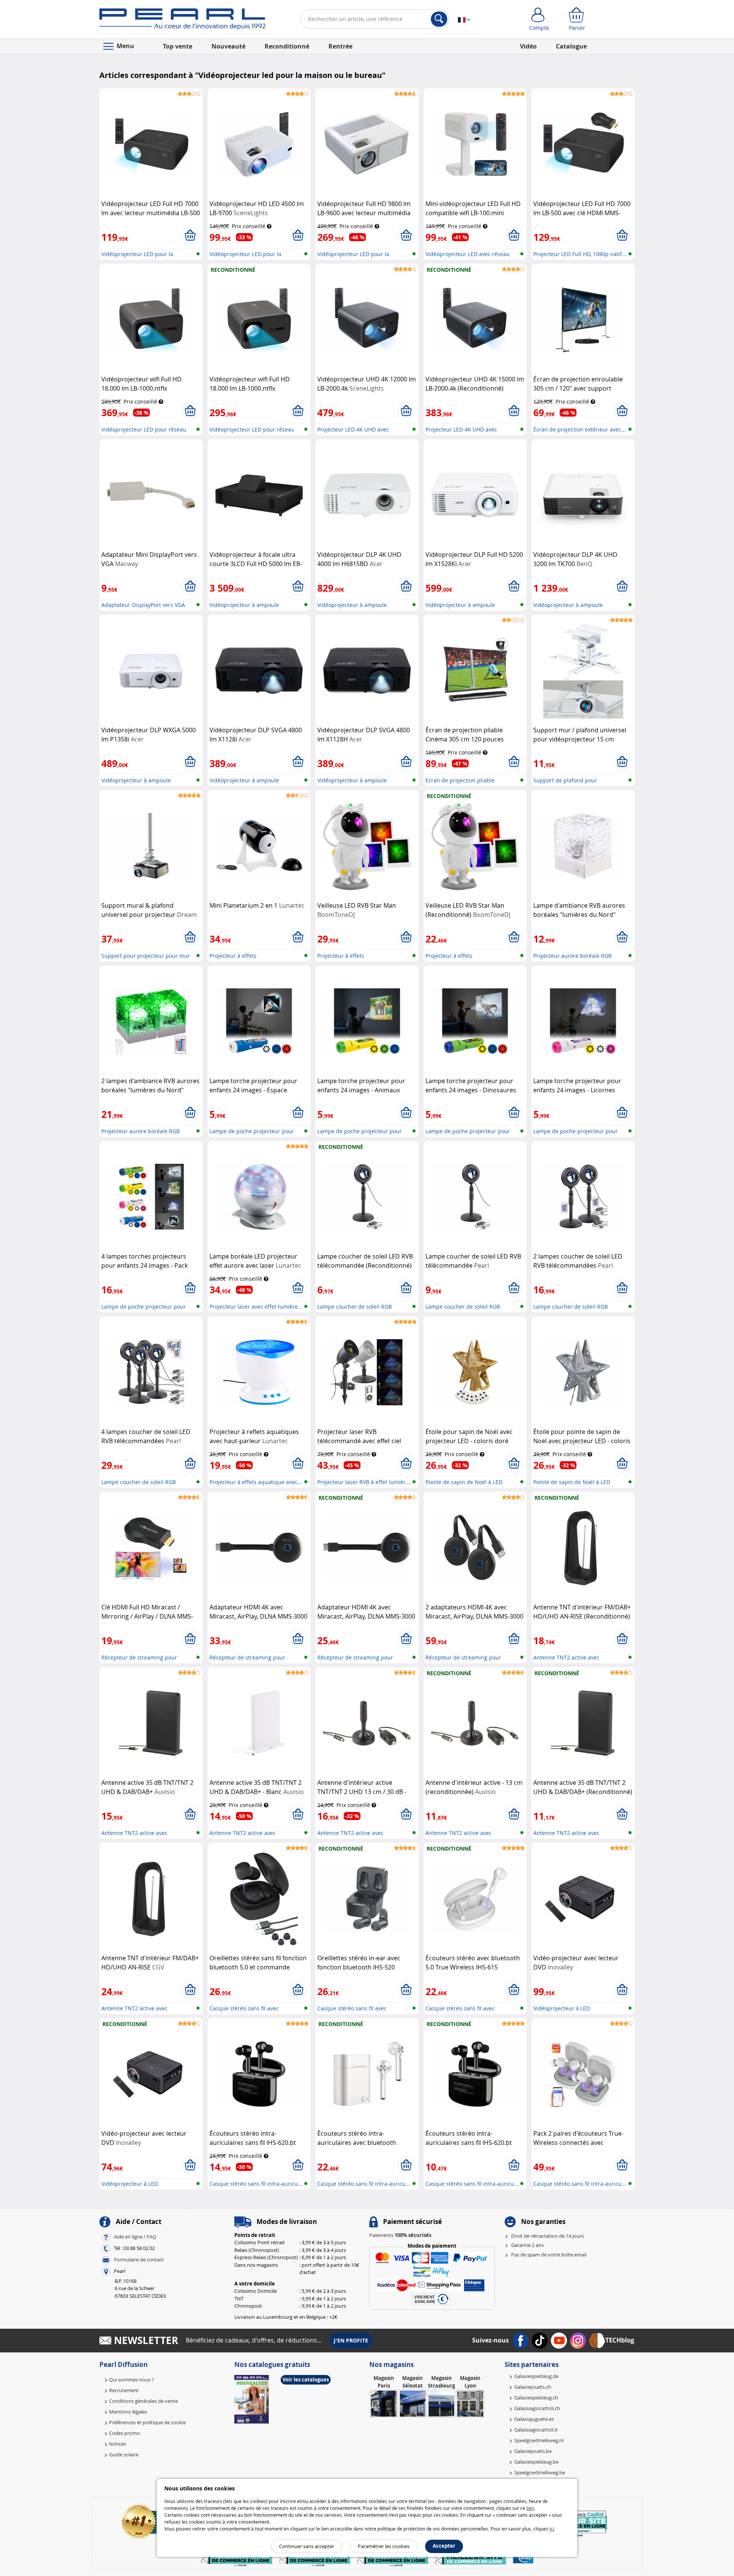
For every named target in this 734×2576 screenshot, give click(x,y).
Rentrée (340, 46)
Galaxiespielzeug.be (536, 2462)
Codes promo (124, 2433)
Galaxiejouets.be (533, 2451)
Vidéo (528, 46)
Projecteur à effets (233, 956)
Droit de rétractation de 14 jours (547, 2236)
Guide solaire (124, 2454)
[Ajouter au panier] (190, 235)
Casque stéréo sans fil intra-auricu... (256, 2184)
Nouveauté (228, 46)
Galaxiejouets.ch (533, 2387)
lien (530, 2508)
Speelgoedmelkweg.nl (539, 2440)
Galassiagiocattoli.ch (537, 2408)
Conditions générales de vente (143, 2401)
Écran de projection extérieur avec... (580, 429)
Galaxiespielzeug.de (536, 2376)
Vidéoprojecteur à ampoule (244, 605)
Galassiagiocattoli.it (536, 2430)
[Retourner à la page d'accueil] (183, 21)
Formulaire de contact (139, 2260)
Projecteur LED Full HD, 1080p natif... (580, 254)
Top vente (178, 46)
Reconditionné (287, 46)
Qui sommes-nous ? (132, 2380)
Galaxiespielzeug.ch (536, 2398)
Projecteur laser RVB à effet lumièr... (364, 1482)
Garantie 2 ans (527, 2245)
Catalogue (571, 46)
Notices (118, 2444)
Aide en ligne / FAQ (135, 2237)
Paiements (400, 2235)
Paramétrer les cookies (384, 2546)
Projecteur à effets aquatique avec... (256, 1482)
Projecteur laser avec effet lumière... (256, 1307)
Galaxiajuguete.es (534, 2419)
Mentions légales (128, 2412)
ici (552, 2529)
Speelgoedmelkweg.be (540, 2472)
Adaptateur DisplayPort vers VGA (143, 605)
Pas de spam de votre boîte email (549, 2255)
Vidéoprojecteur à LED (562, 2008)
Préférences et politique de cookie (147, 2422)
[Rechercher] (439, 19)
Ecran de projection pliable (460, 780)
